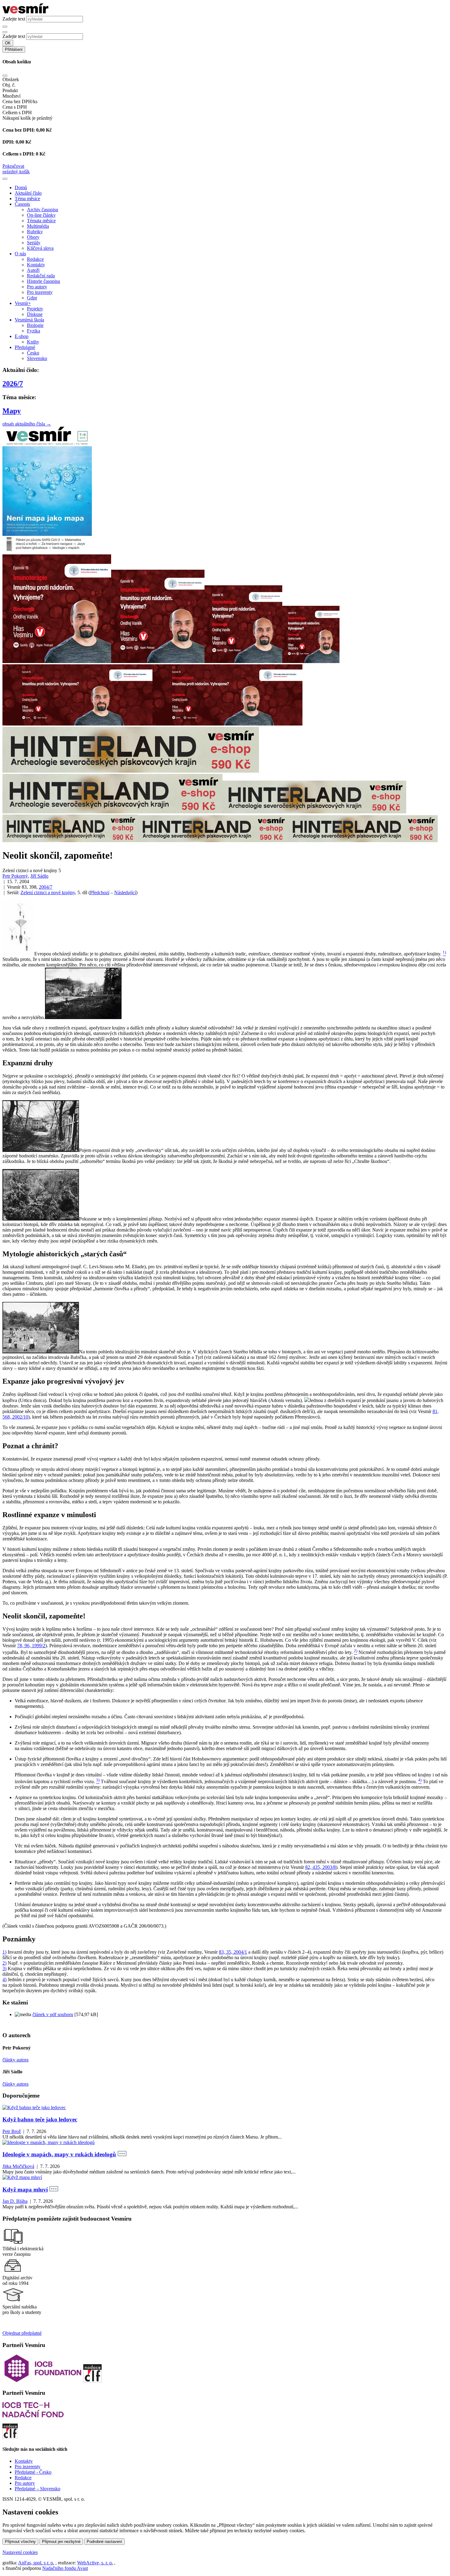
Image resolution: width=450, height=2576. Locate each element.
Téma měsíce (27, 199)
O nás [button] (20, 254)
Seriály (34, 243)
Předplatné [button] (25, 347)
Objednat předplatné (22, 2333)
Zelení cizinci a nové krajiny (48, 892)
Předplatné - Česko (33, 2472)
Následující (125, 892)
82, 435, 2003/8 (321, 1867)
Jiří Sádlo (39, 876)
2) (4, 1963)
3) (4, 1969)
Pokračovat (13, 166)
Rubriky (35, 232)
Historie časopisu (43, 281)
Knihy (33, 342)
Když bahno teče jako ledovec (40, 2119)
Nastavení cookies (20, 2552)
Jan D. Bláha (15, 2201)
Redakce (35, 259)
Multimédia (38, 226)
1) (4, 1952)
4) (4, 1980)
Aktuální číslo (28, 193)
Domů (21, 187)
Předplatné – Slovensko (37, 2489)
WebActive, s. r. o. (95, 2563)
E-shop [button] (22, 336)
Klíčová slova (40, 248)
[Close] (5, 76)
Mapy (12, 411)
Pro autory (37, 287)
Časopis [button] (22, 204)
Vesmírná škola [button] (29, 320)
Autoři (33, 270)
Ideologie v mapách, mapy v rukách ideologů (59, 2154)
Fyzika (34, 331)
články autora (15, 2060)
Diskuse (35, 314)
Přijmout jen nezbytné (61, 2542)
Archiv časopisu (43, 210)
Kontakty (36, 265)
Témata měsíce (41, 221)
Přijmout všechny (20, 2542)
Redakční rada (41, 276)
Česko (33, 353)
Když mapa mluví (25, 2190)
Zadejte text (14, 19)
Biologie (35, 325)
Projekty (35, 309)
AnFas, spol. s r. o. (36, 2563)
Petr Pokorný (15, 876)
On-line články (41, 215)
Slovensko (37, 358)
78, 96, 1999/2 (31, 1646)
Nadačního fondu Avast (65, 2568)
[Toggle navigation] (5, 179)
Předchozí (100, 892)
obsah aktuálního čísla (27, 424)
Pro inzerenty (40, 292)
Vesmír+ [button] (23, 303)
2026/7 (13, 384)
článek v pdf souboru (53, 2014)
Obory (33, 237)
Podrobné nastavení (104, 2542)
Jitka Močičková (18, 2166)
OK (8, 43)
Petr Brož (12, 2131)
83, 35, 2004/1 (233, 1952)
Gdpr (32, 298)
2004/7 (46, 887)
